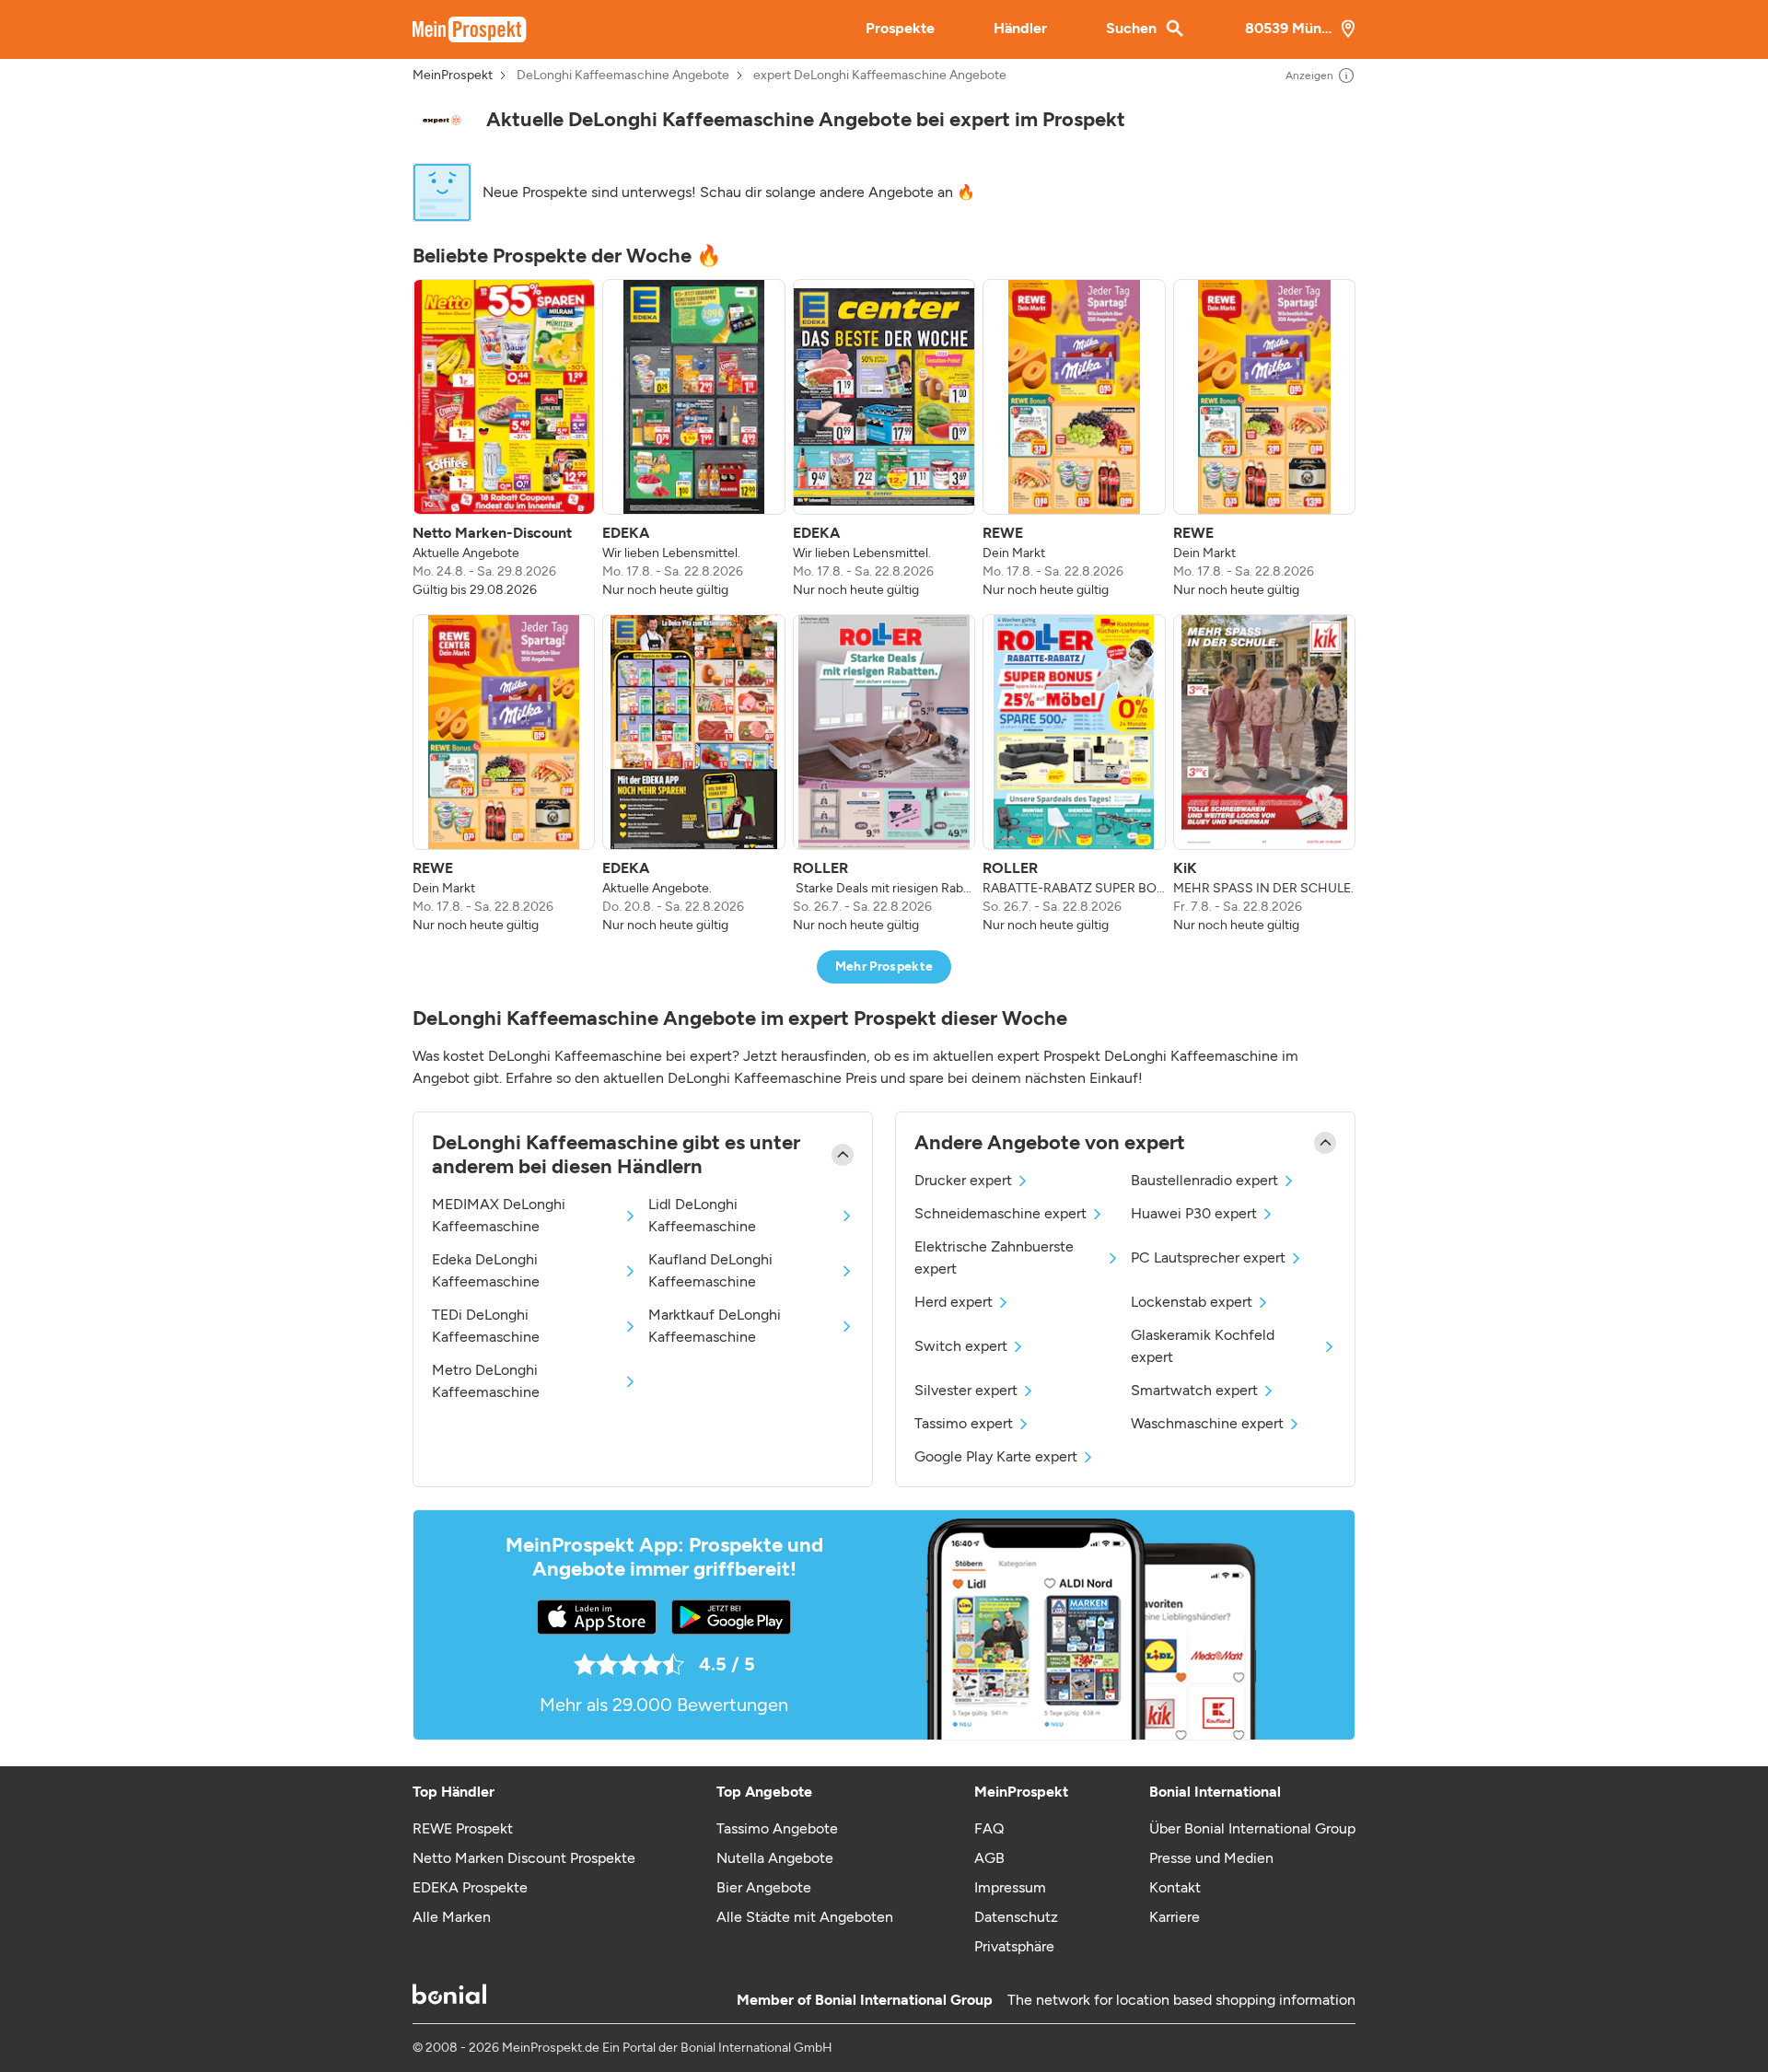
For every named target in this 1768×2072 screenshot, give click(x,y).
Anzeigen (1309, 76)
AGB (989, 1858)
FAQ (989, 1828)
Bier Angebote (764, 1887)
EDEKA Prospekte (470, 1887)
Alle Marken (452, 1917)
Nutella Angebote (775, 1858)
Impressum (1010, 1887)
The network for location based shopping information (1181, 2000)
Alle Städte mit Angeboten (805, 1917)
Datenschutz (1016, 1917)
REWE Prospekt (463, 1828)
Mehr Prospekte (884, 966)
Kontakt (1175, 1887)
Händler (1020, 28)
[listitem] (504, 439)
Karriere (1175, 1917)
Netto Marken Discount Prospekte (524, 1858)
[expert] (442, 120)
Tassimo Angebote (777, 1828)
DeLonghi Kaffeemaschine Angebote (623, 76)
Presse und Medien (1211, 1858)
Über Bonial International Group (1252, 1828)
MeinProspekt (453, 76)
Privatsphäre (1014, 1946)
